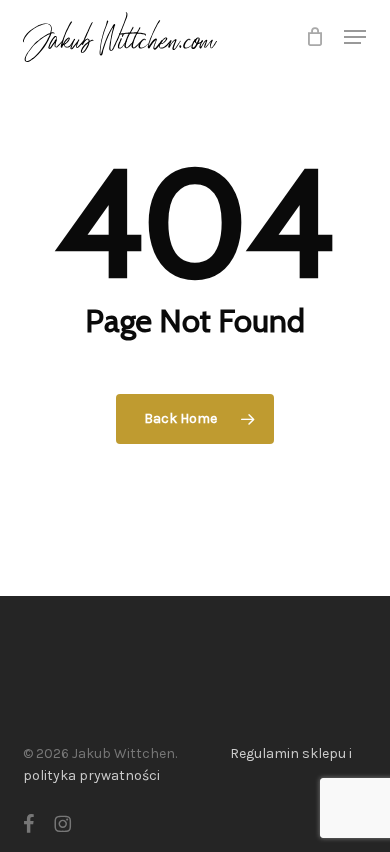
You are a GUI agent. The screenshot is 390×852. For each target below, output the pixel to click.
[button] (355, 37)
